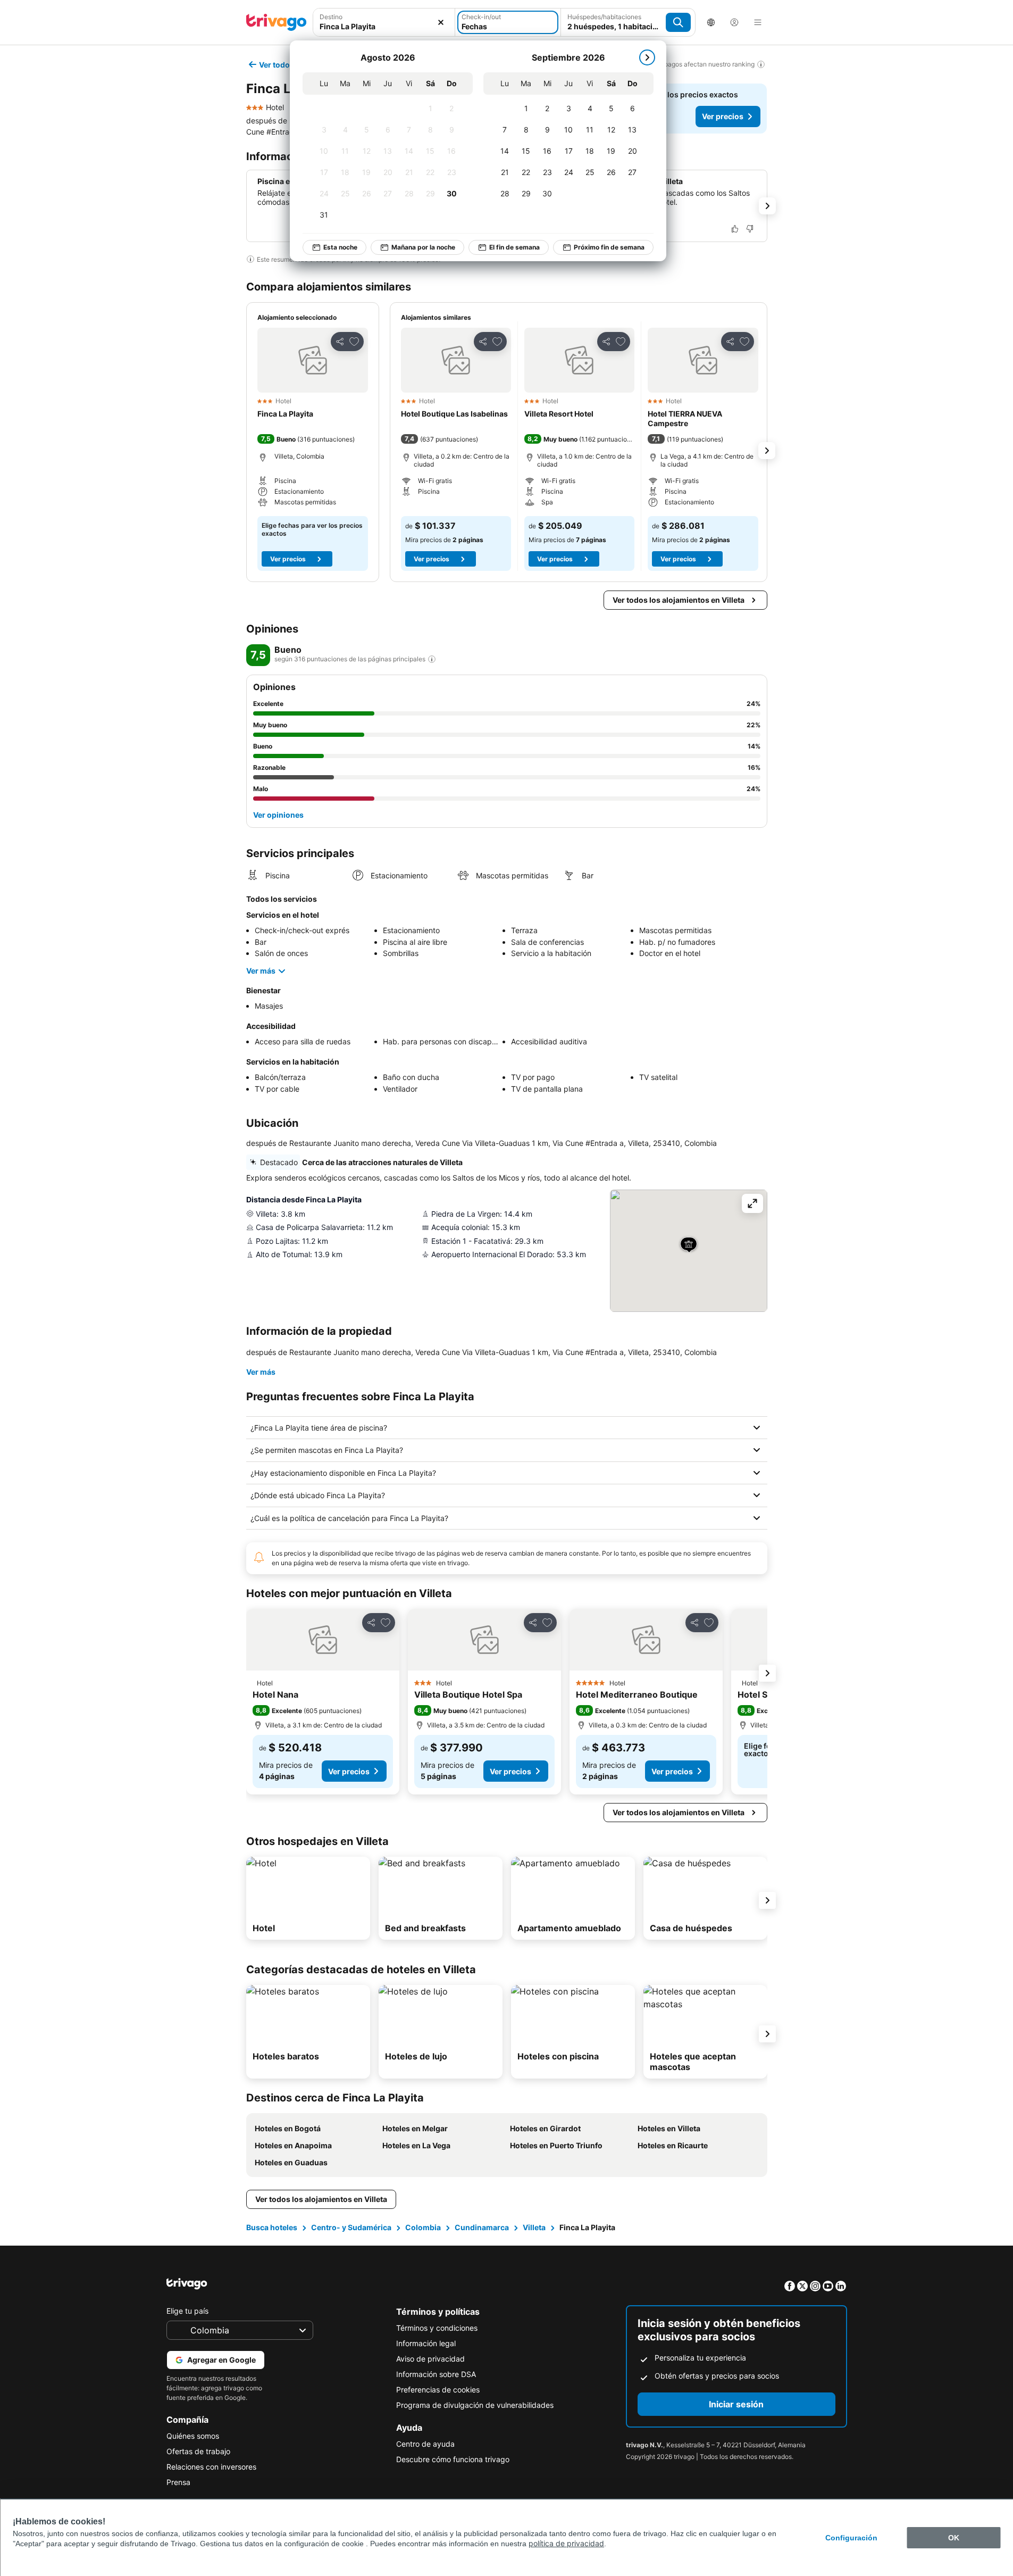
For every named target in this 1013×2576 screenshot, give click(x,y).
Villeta (534, 2227)
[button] (313, 360)
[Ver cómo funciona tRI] (432, 659)
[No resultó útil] (750, 229)
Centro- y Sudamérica (351, 2227)
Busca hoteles (272, 2227)
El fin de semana (514, 247)
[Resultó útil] (735, 229)
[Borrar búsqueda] (441, 22)
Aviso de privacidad (430, 2359)
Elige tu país (187, 2311)
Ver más (261, 971)
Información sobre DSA (436, 2374)
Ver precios (723, 116)
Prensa (178, 2482)
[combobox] (384, 26)
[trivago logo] (277, 22)
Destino (331, 17)
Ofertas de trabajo (198, 2451)
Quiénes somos (193, 2436)
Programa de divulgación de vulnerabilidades (475, 2405)
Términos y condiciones (437, 2328)
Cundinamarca (482, 2227)
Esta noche (340, 247)
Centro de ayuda (425, 2444)
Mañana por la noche (423, 247)
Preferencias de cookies (438, 2390)
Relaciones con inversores (211, 2467)
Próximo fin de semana (609, 247)
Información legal (426, 2343)
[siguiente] (647, 57)
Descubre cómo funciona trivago (453, 2459)
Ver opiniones (278, 815)
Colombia (423, 2227)
